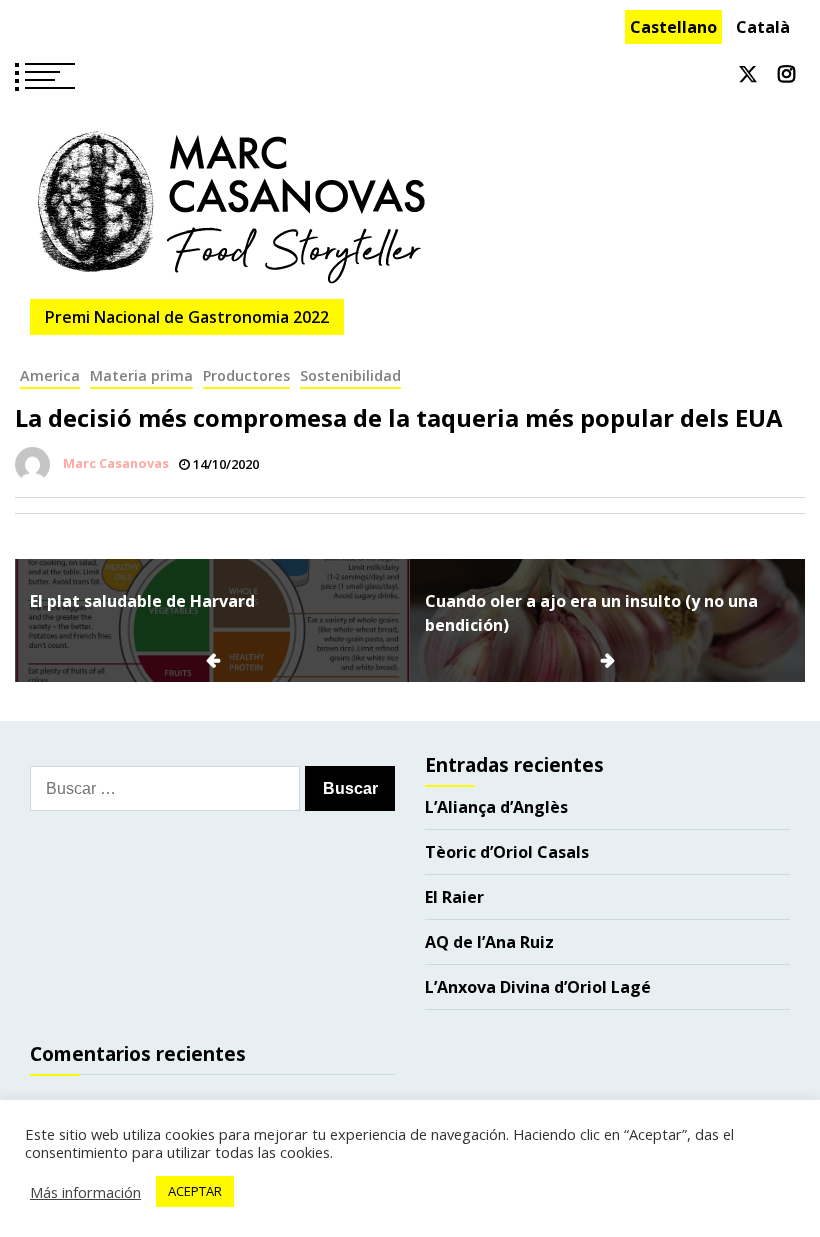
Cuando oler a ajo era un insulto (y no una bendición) (591, 613)
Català (763, 27)
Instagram (786, 74)
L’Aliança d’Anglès (496, 807)
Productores (246, 375)
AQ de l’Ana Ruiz (489, 942)
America (50, 375)
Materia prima (141, 375)
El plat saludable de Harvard (142, 601)
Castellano (673, 27)
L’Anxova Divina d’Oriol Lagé (538, 987)
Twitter (748, 74)
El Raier (454, 897)
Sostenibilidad (350, 375)
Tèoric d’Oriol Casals (507, 852)
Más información (85, 1192)
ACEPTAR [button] (195, 1191)
